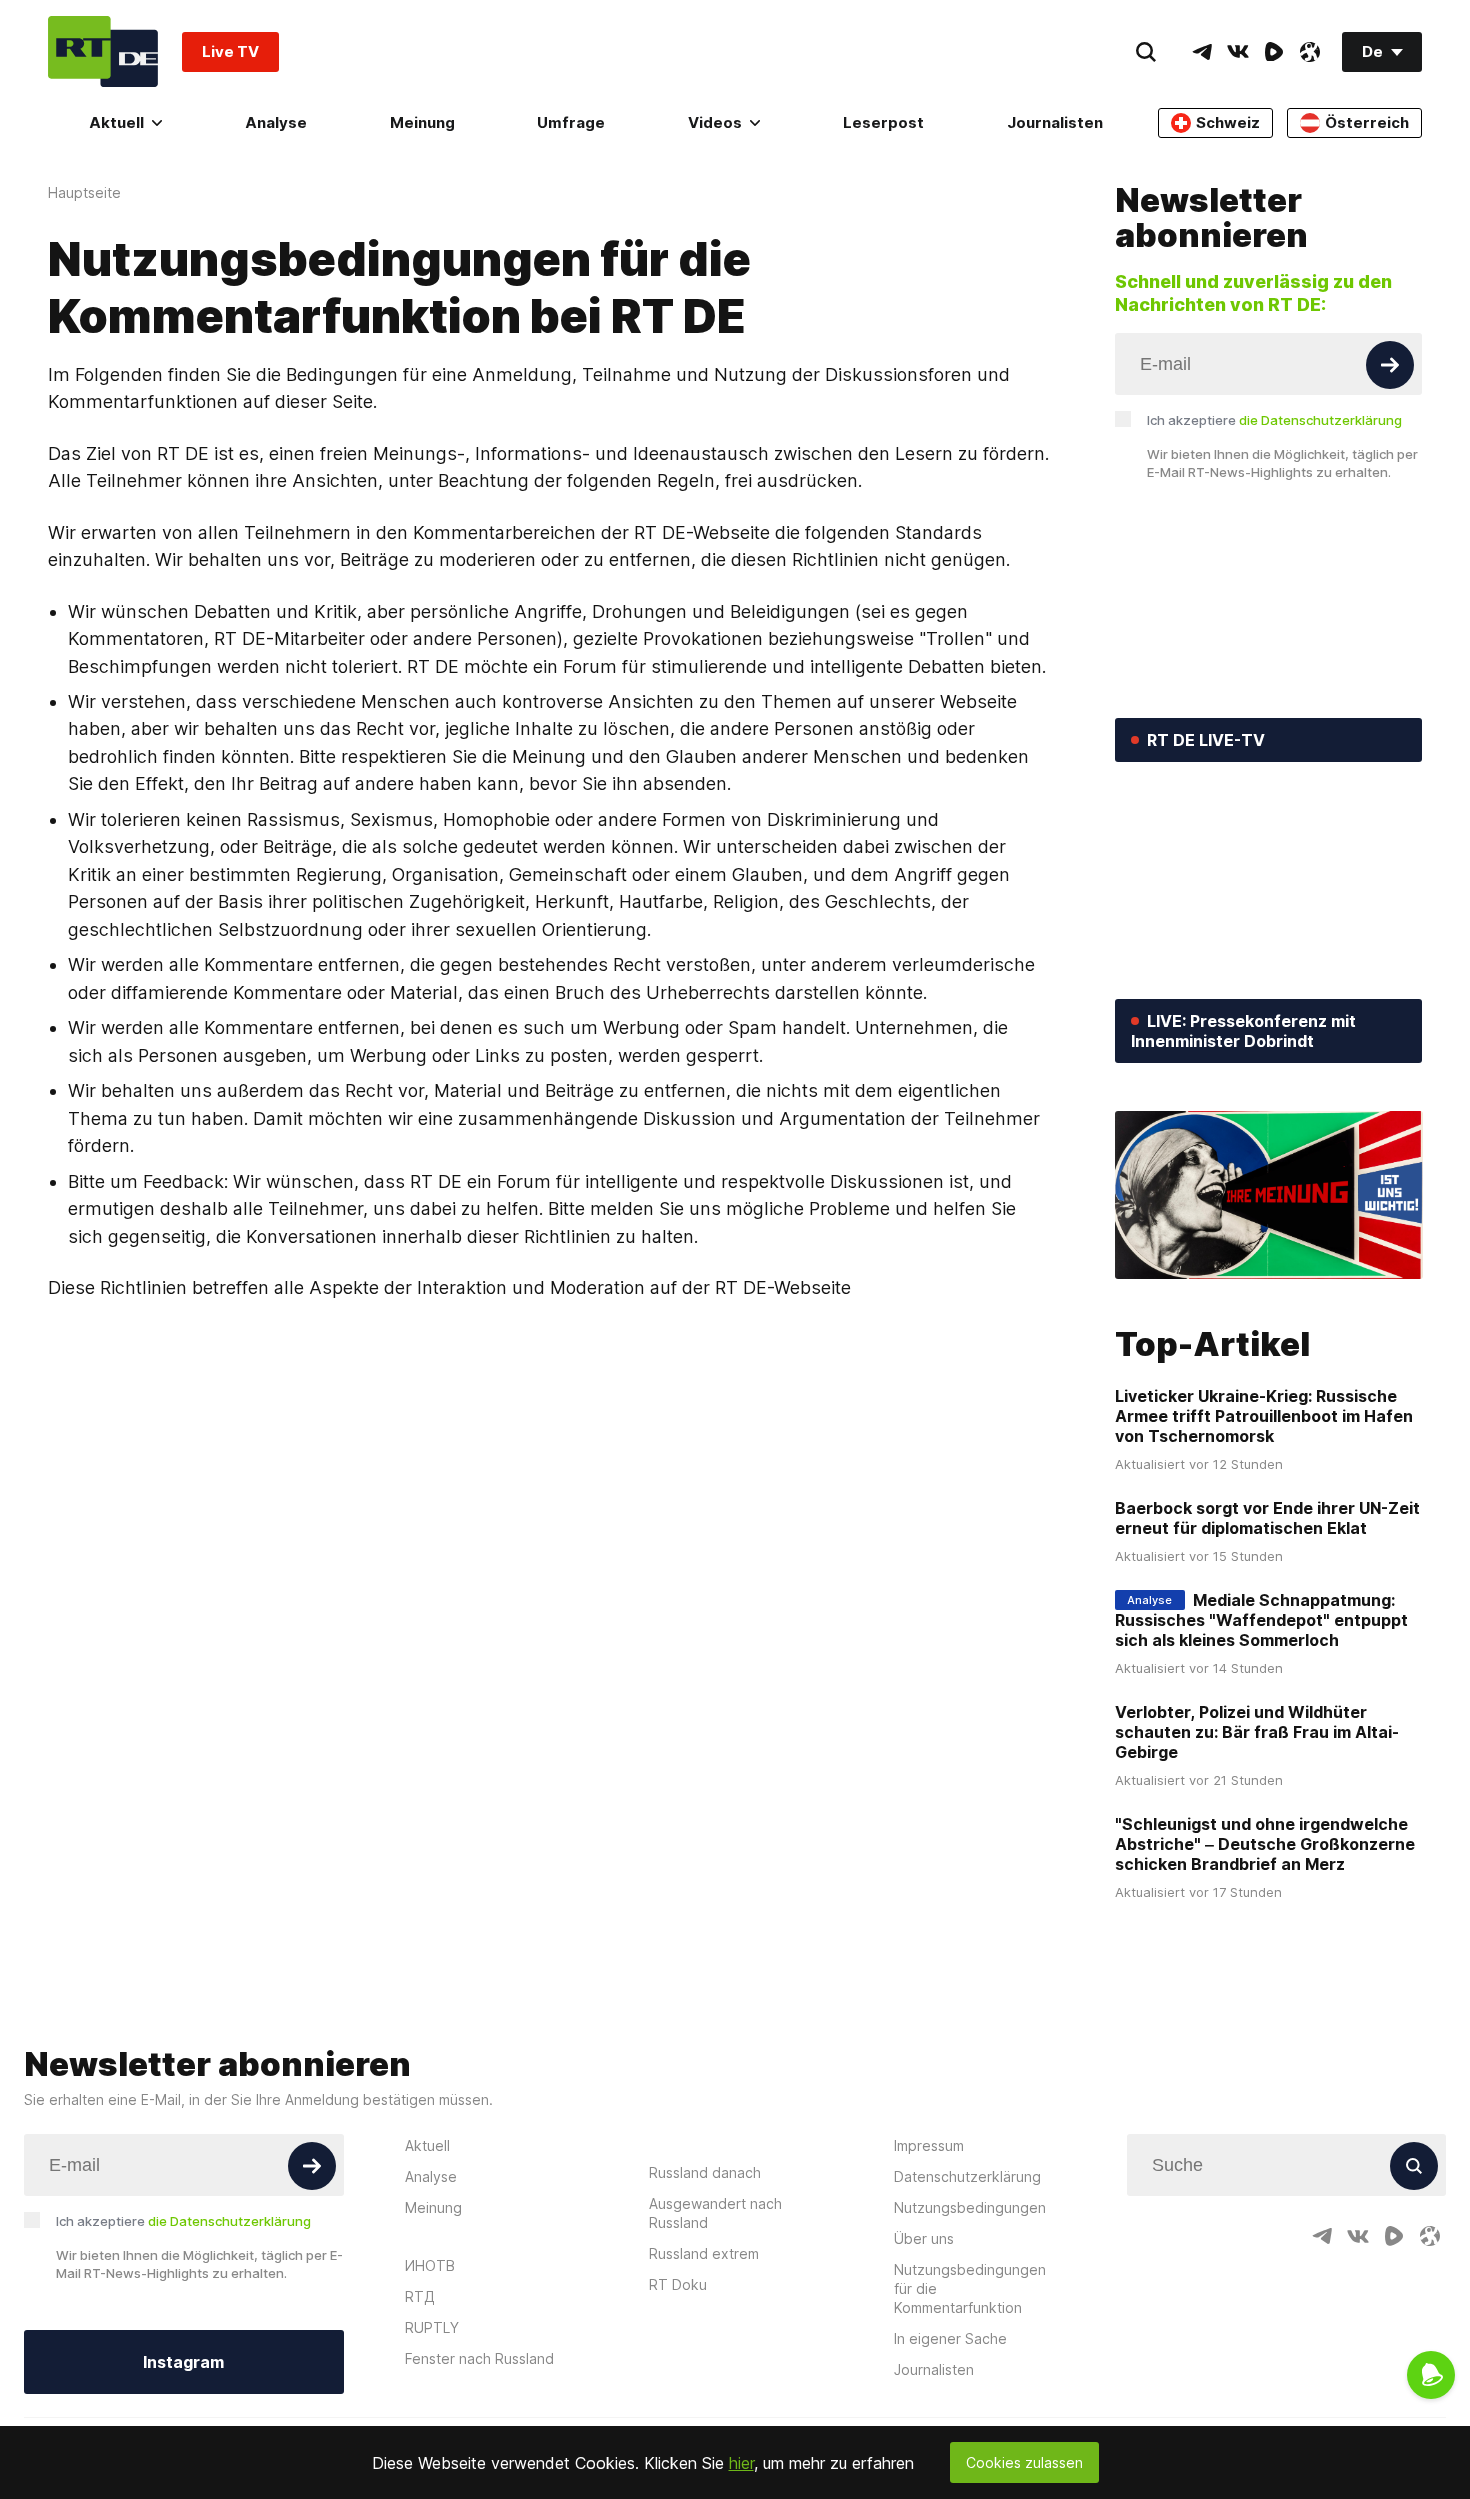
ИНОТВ (430, 2265)
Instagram (183, 2362)
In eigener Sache (950, 2338)
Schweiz (1228, 122)
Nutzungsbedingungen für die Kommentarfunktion (970, 2288)
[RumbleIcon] (1274, 52)
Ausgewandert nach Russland (715, 2213)
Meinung (422, 122)
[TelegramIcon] (1202, 52)
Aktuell (116, 122)
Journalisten (1055, 122)
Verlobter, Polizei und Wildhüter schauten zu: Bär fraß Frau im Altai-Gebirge (1257, 1732)
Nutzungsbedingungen (970, 2207)
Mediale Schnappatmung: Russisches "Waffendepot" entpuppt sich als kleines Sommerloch (1261, 1620)
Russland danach (705, 2172)
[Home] (103, 51)
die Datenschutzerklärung (1320, 420)
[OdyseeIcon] (1310, 52)
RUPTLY (432, 2327)
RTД (420, 2296)
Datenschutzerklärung (967, 2176)
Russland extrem (704, 2253)
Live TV (230, 51)
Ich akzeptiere (1274, 420)
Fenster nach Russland (479, 2358)
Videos (715, 122)
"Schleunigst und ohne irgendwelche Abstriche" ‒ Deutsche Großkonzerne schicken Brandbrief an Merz (1265, 1844)
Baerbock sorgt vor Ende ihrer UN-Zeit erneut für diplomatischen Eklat (1267, 1518)
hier (741, 2463)
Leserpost (883, 122)
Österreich (1367, 122)
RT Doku (678, 2284)
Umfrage (571, 122)
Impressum (929, 2145)
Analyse (276, 122)
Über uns (924, 2238)
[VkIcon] (1238, 52)
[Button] (1390, 365)
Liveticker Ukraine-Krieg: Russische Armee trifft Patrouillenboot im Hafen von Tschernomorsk (1264, 1416)
